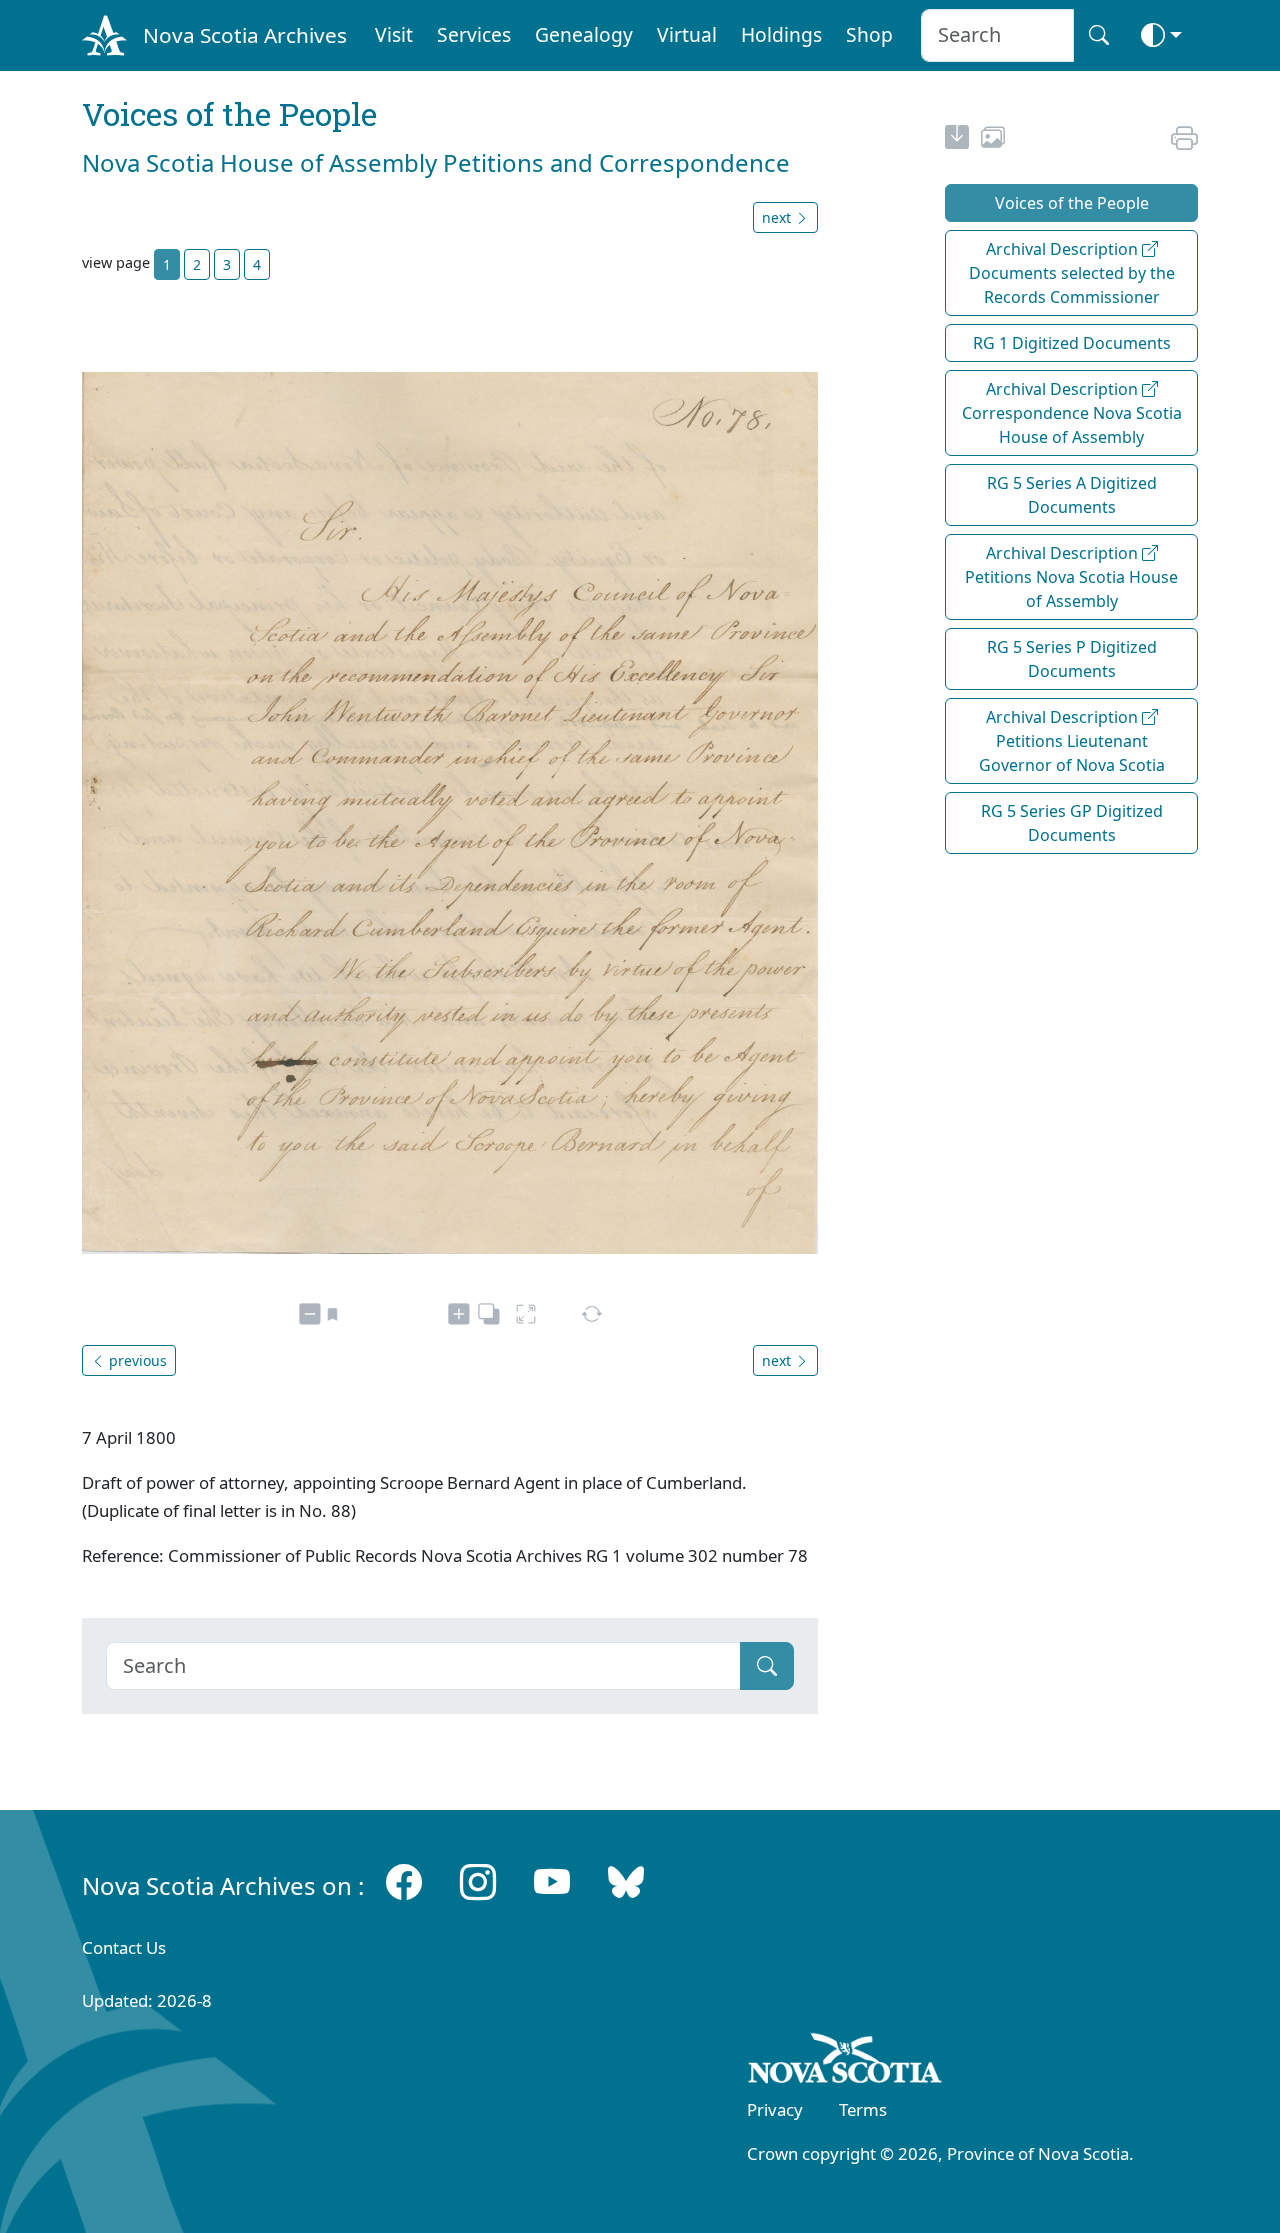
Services (474, 34)
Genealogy (584, 34)
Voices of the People (1072, 203)
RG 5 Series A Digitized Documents (1072, 495)
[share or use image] (993, 140)
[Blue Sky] (626, 1881)
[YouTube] (552, 1881)
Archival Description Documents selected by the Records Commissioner (1072, 273)
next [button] (778, 217)
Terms (863, 2109)
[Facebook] (404, 1881)
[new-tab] (957, 140)
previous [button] (136, 1360)
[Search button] (1099, 35)
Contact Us (124, 1947)
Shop (869, 34)
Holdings (781, 34)
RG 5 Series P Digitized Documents (1072, 659)
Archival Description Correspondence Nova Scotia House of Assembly (1072, 413)
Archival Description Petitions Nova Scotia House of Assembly (1071, 577)
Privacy (775, 2109)
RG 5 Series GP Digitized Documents (1072, 823)
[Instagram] (478, 1881)
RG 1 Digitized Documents (1072, 343)
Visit (394, 34)
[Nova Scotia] (845, 2062)
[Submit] (767, 1666)
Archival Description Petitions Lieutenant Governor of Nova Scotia (1072, 741)
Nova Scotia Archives (245, 35)
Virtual (687, 34)
